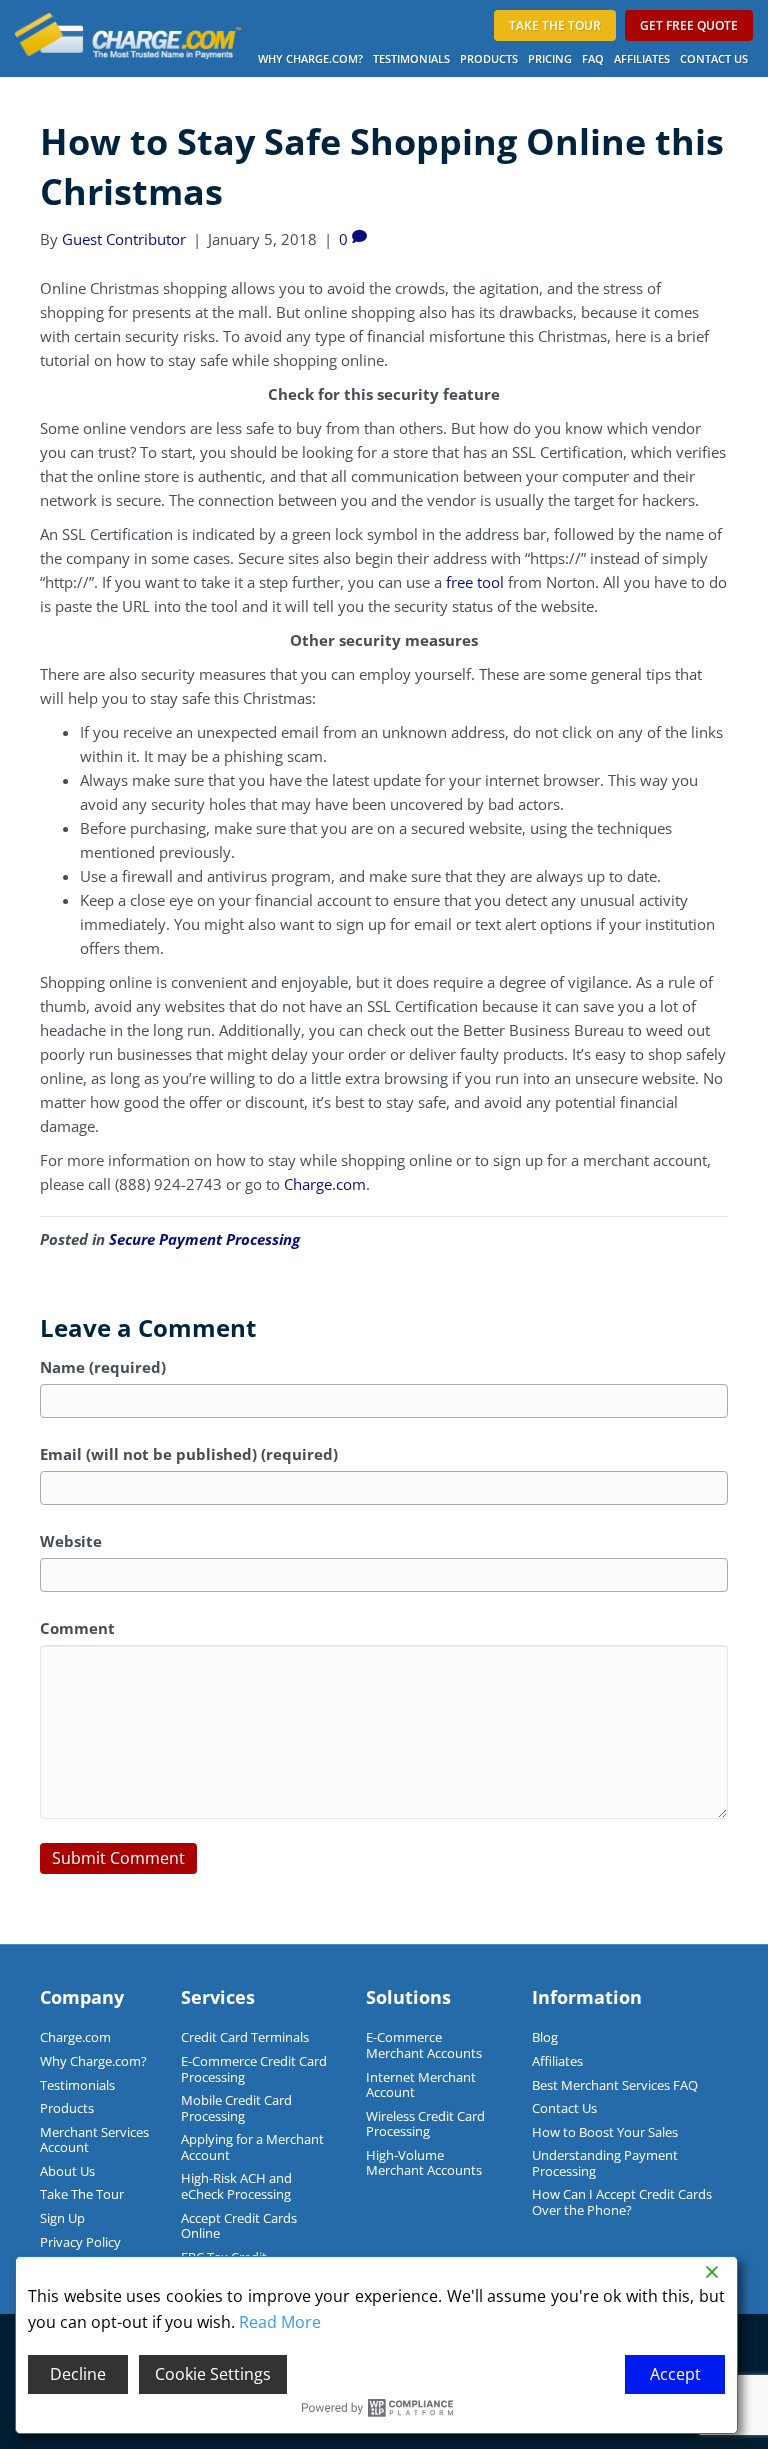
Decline (78, 2374)
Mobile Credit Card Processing (236, 2108)
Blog (545, 2037)
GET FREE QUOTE (689, 25)
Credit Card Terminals (245, 2037)
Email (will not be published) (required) (189, 1454)
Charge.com (325, 1184)
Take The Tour (82, 2194)
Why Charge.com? (310, 58)
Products (489, 58)
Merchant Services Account (94, 2140)
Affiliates (642, 58)
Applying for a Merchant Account (252, 2147)
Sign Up (62, 2218)
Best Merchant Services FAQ (615, 2085)
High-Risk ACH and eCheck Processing (236, 2186)
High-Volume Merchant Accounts (424, 2163)
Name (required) (103, 1367)
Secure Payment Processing (204, 1239)
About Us (67, 2171)
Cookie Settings (213, 2374)
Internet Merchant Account (421, 2085)
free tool (475, 582)
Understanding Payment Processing (605, 2163)
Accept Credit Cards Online (239, 2226)
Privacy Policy (80, 2242)
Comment (77, 1628)
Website (71, 1541)
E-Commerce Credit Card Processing (254, 2069)
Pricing (550, 58)
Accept (675, 2374)
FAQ (593, 58)
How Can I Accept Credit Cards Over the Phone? (622, 2202)
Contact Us (714, 58)
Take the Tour (555, 25)
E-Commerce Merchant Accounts (424, 2045)
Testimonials (411, 58)
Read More (280, 2322)
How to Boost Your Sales (605, 2132)
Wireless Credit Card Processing (425, 2124)
